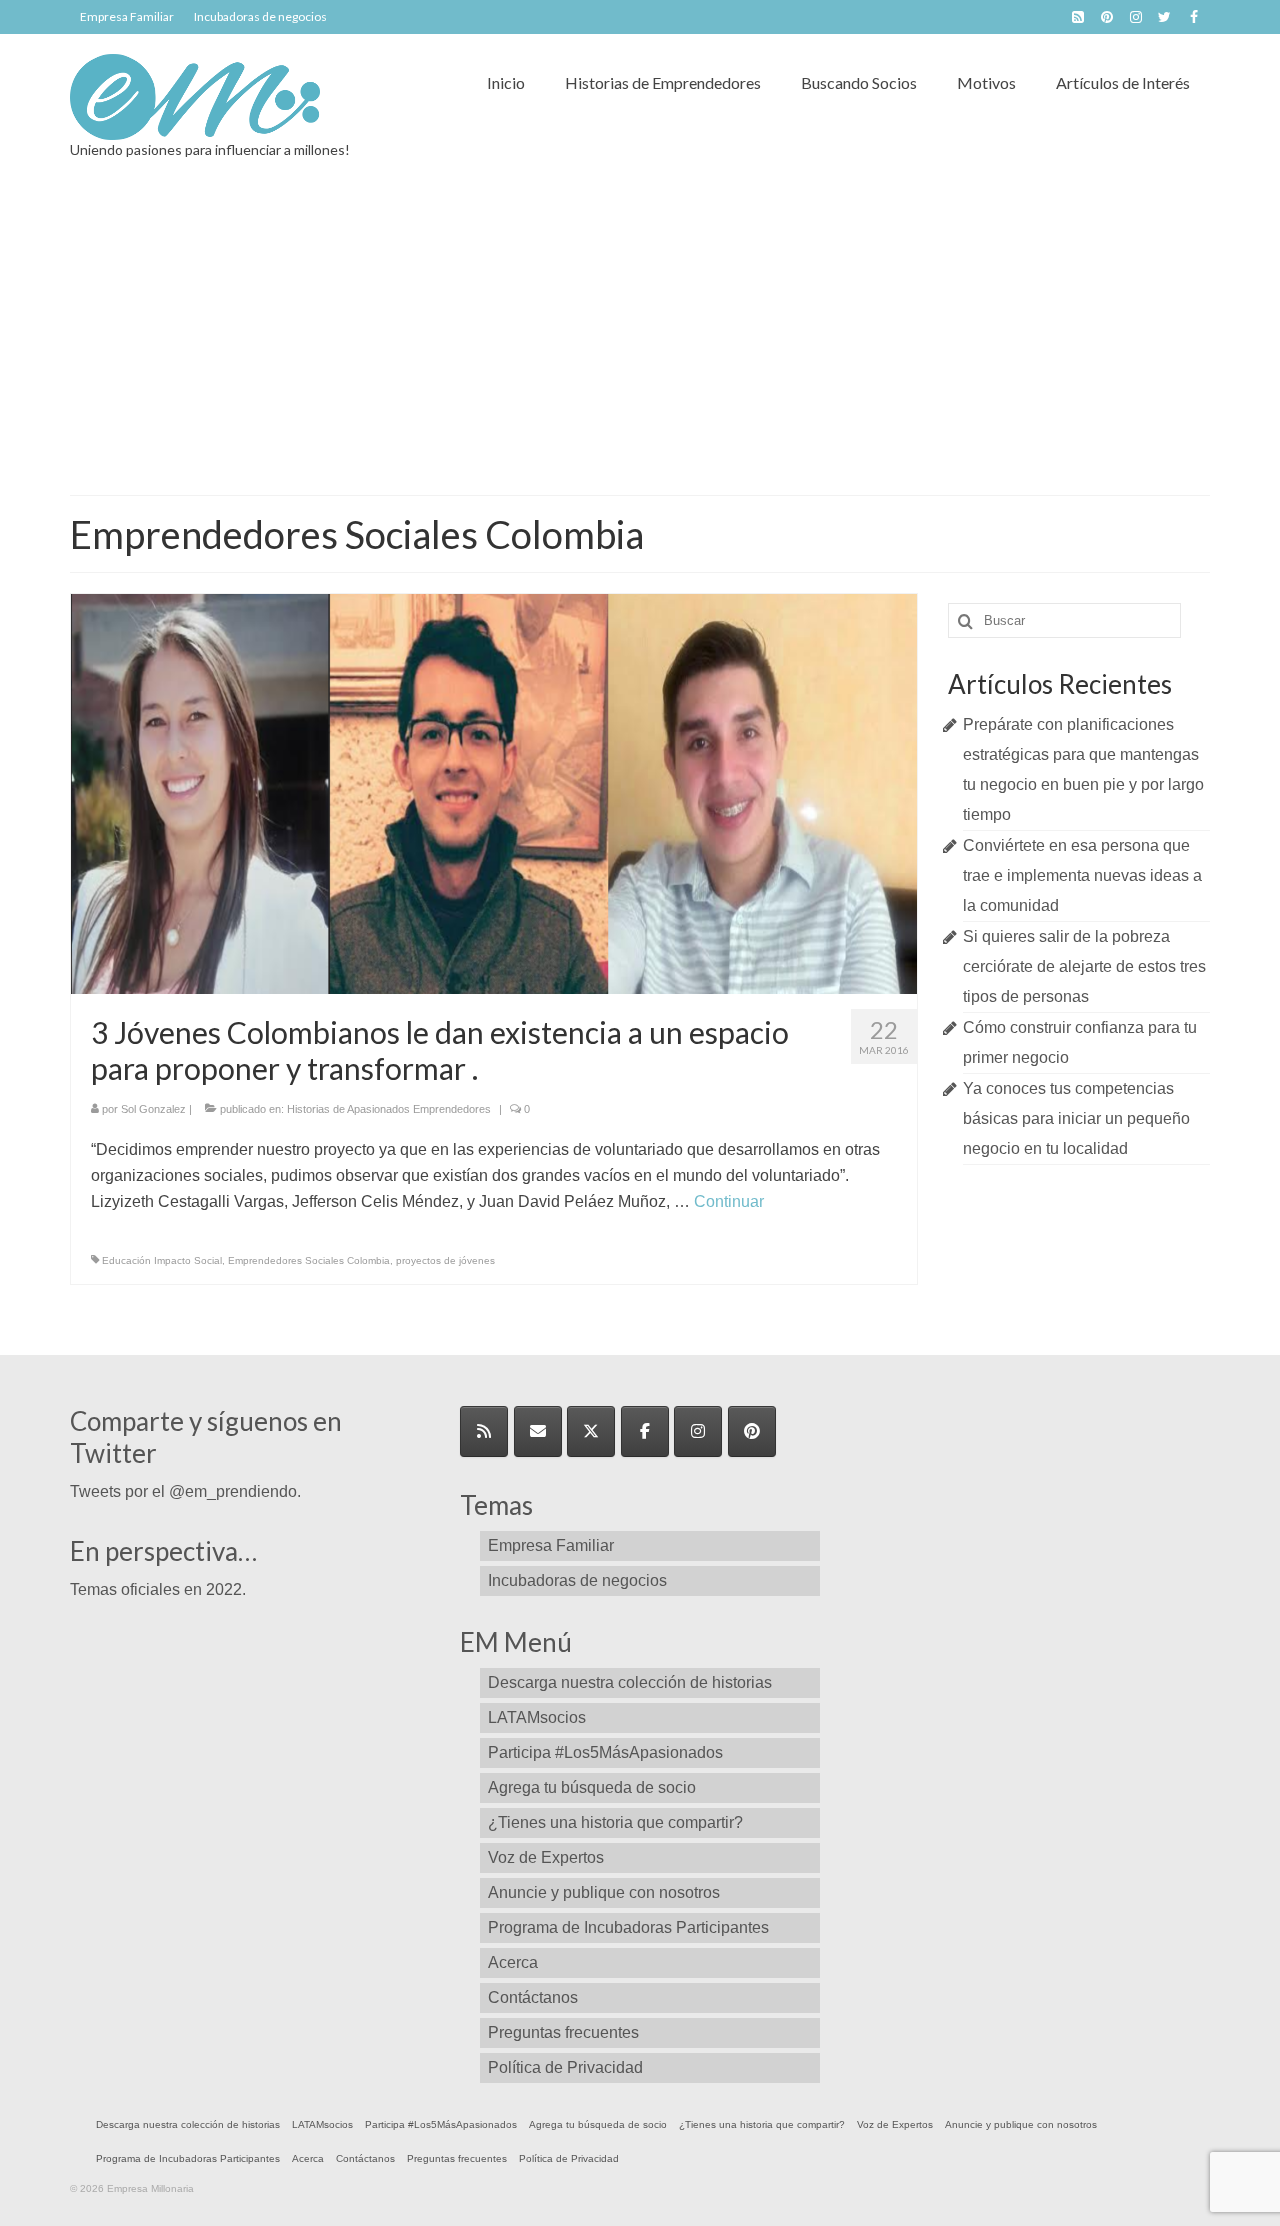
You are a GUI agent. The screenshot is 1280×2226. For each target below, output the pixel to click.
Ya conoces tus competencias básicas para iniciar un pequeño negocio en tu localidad (1076, 1118)
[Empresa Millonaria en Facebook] (645, 1431)
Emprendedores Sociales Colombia (309, 1260)
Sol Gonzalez (153, 1109)
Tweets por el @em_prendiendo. (185, 1491)
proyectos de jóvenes (445, 1260)
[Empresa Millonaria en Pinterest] (752, 1431)
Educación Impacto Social (162, 1260)
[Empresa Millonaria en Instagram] (698, 1431)
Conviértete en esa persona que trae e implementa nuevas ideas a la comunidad (1082, 875)
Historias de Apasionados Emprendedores (389, 1109)
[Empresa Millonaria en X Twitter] (591, 1431)
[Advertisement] (640, 345)
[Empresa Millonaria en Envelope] (538, 1431)
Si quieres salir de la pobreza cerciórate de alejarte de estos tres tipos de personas (1084, 966)
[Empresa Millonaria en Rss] (484, 1431)
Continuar (729, 1201)
